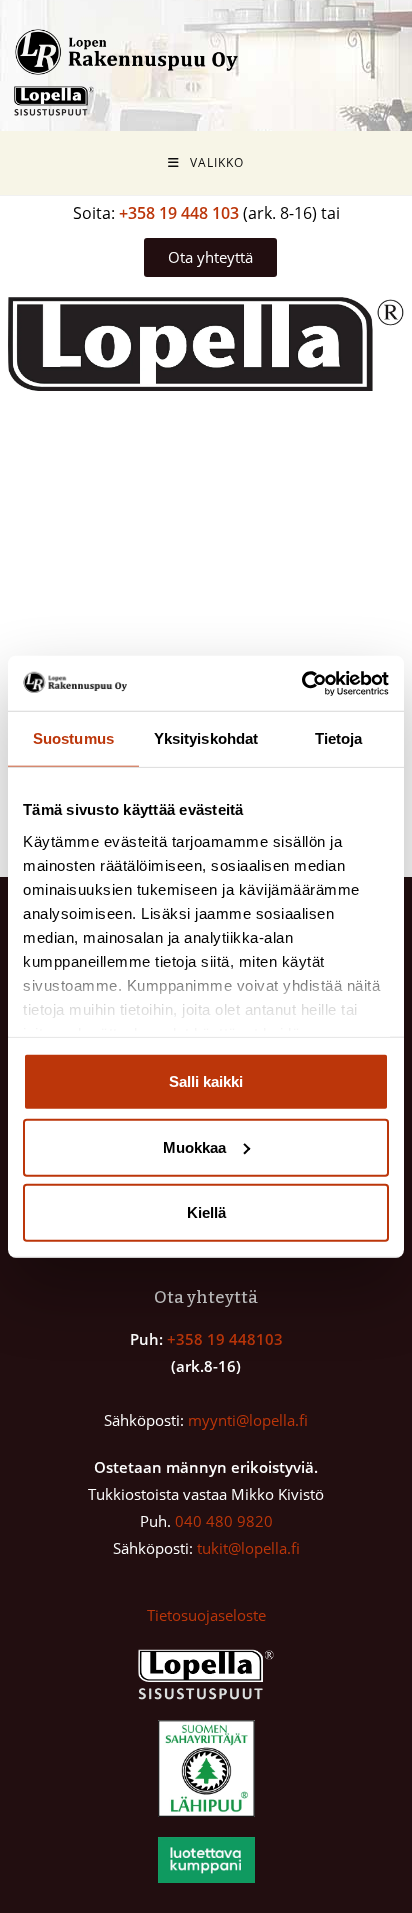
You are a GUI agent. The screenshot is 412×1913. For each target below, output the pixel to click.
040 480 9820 (224, 1521)
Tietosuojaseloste (206, 1615)
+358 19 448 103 (179, 213)
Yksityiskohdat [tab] (206, 738)
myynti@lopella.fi (248, 1420)
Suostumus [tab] (73, 738)
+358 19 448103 (225, 1339)
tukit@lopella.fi (248, 1548)
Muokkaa (194, 1146)
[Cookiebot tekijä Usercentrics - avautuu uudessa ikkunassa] (301, 683)
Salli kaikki (206, 1081)
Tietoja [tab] (339, 738)
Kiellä (206, 1212)
